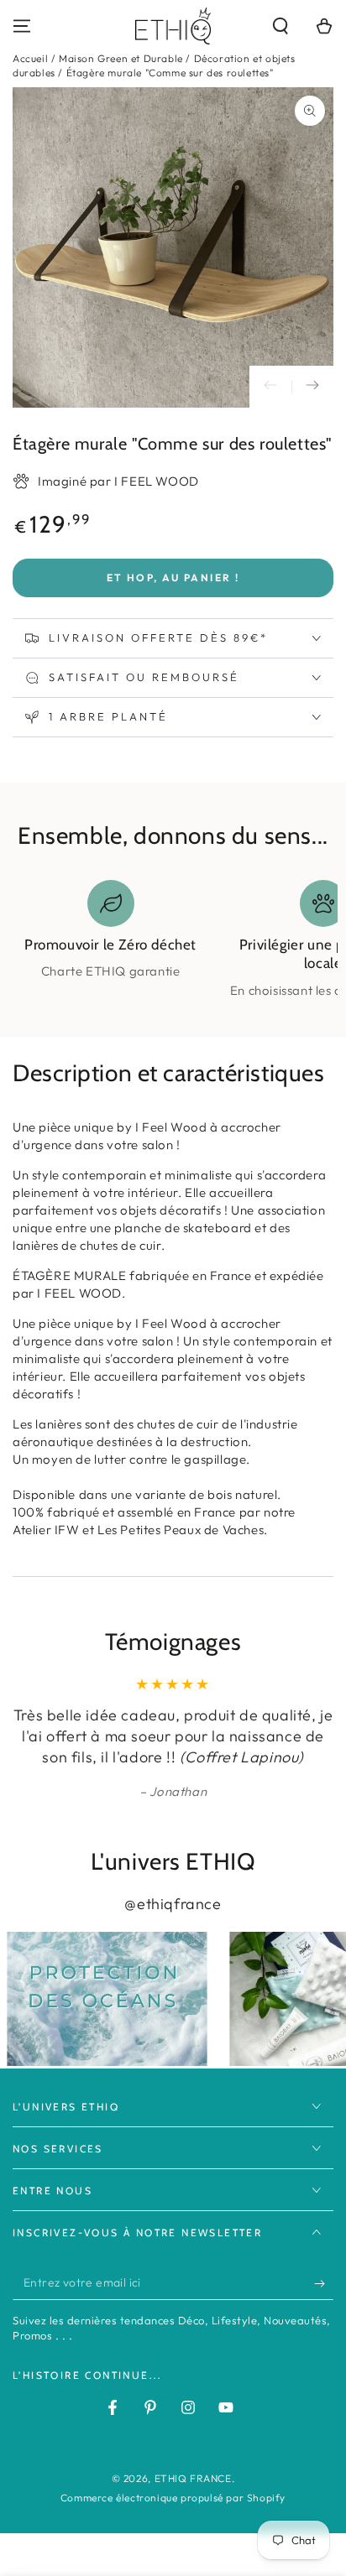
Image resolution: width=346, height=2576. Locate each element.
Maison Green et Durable (121, 58)
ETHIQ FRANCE (193, 2478)
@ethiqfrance (173, 1904)
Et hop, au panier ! (173, 578)
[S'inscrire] (324, 2283)
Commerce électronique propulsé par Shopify (173, 2498)
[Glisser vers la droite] (312, 387)
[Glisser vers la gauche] (270, 387)
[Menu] (22, 26)
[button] (280, 26)
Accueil (30, 58)
